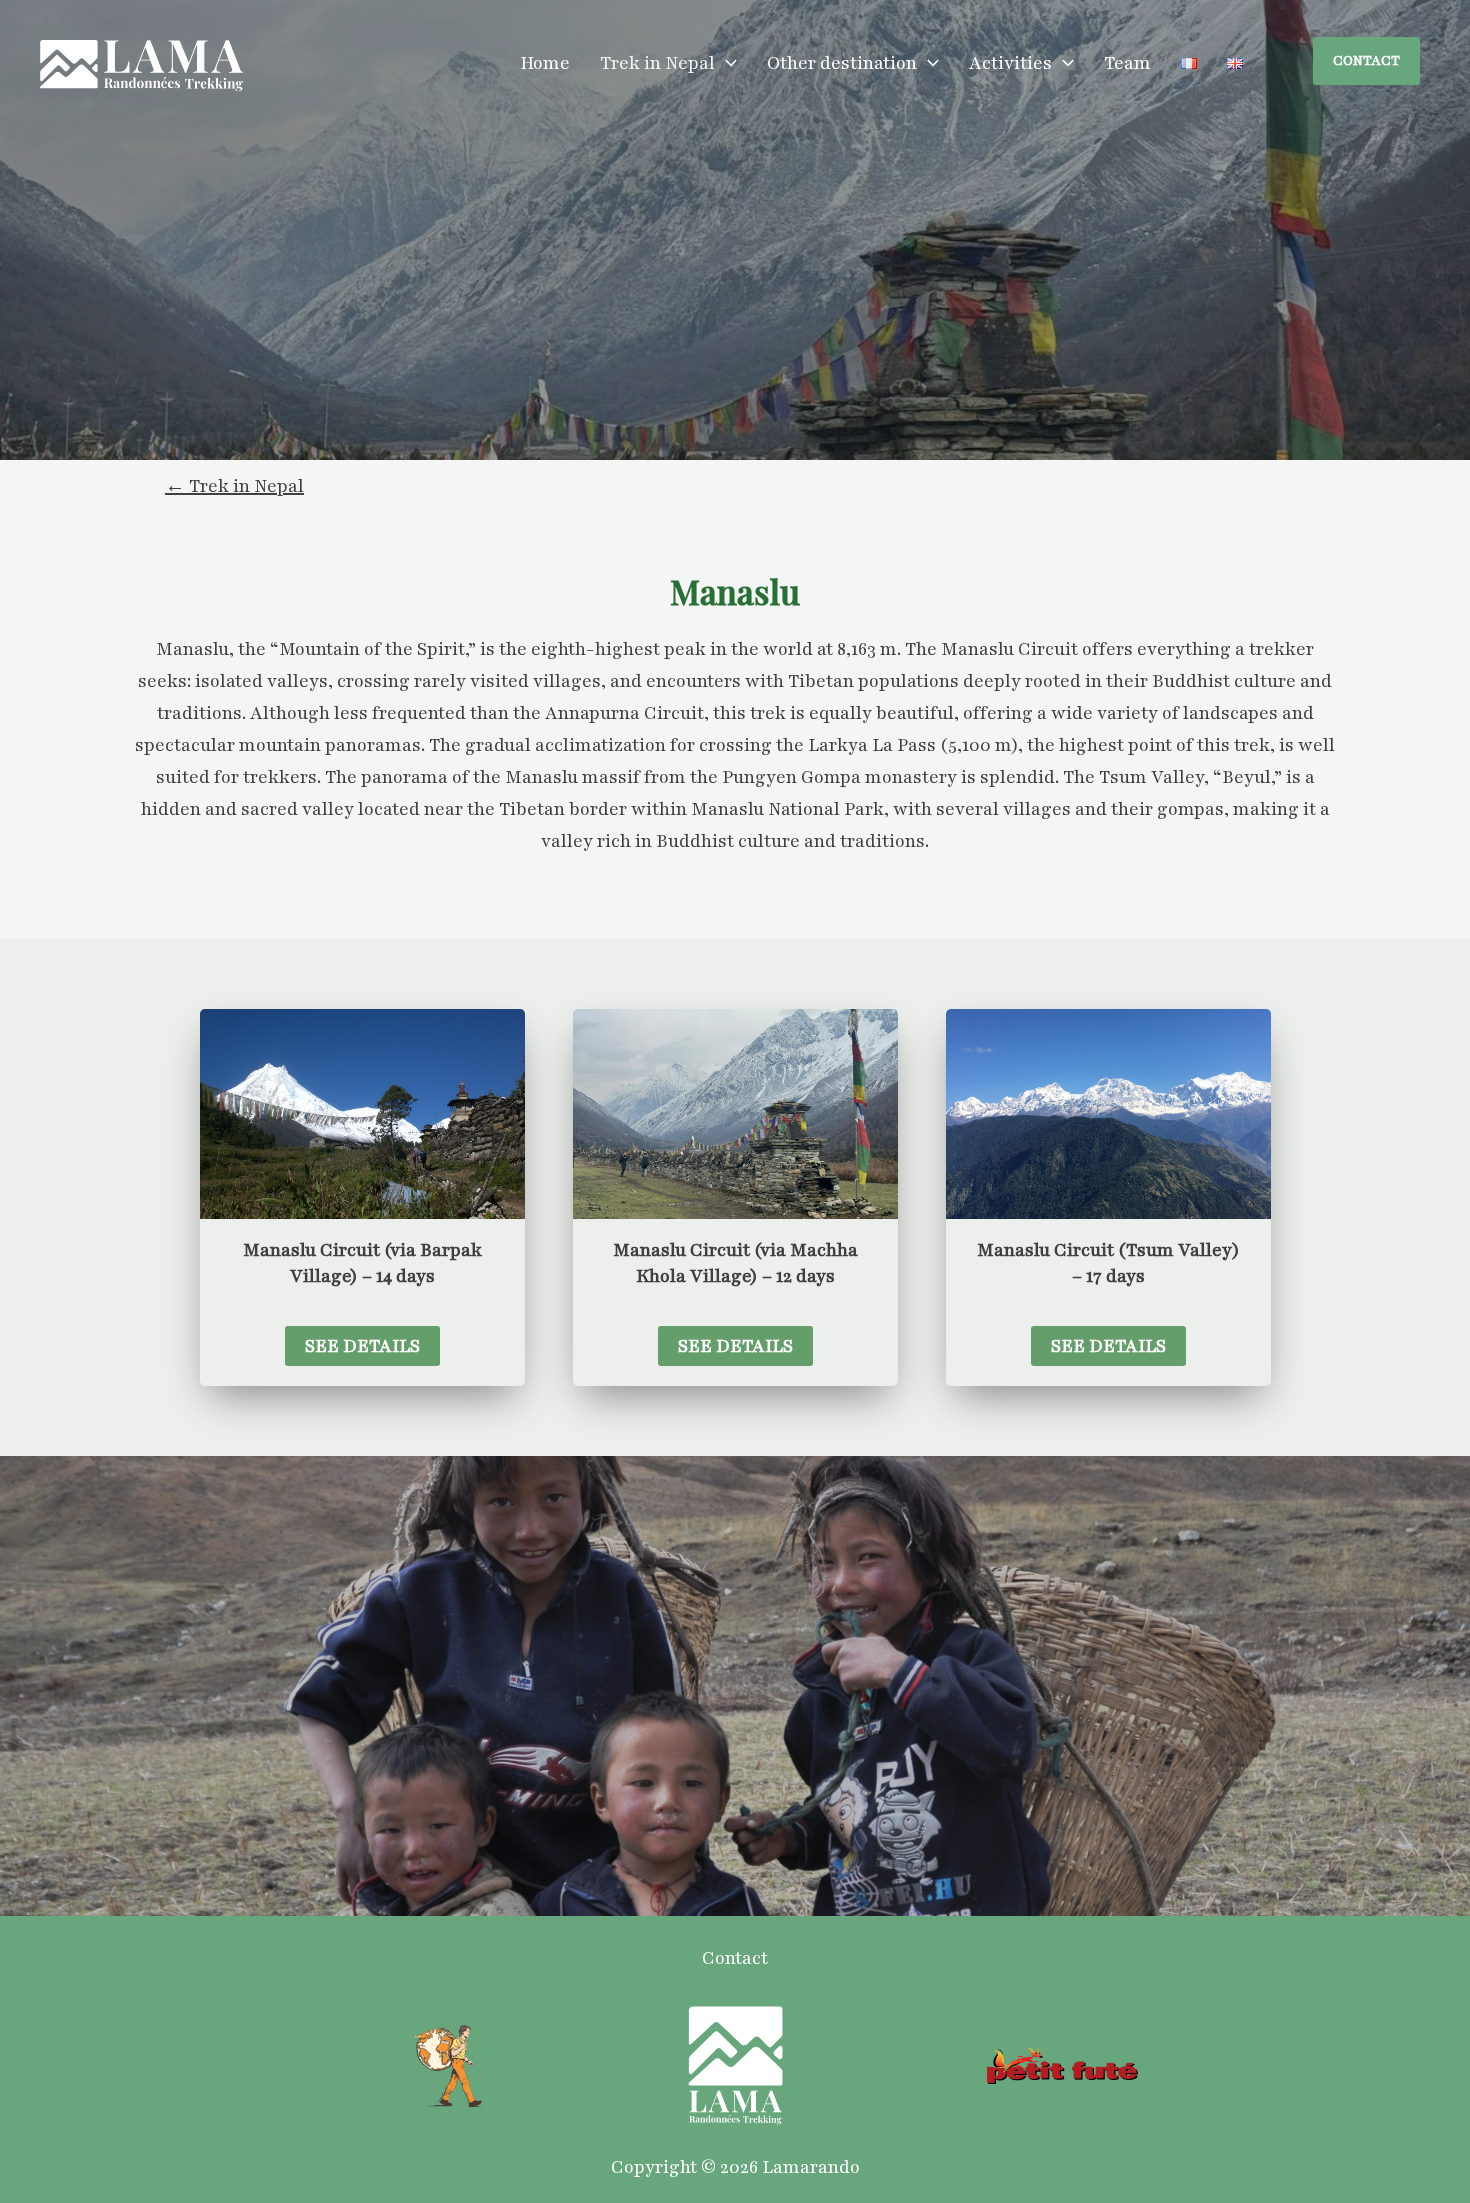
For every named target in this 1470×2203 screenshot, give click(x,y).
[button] (726, 63)
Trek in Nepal (657, 63)
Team (1127, 63)
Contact (735, 1958)
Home (545, 63)
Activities (1010, 63)
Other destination (842, 63)
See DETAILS (362, 1346)
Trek (209, 486)
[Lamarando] (141, 64)
